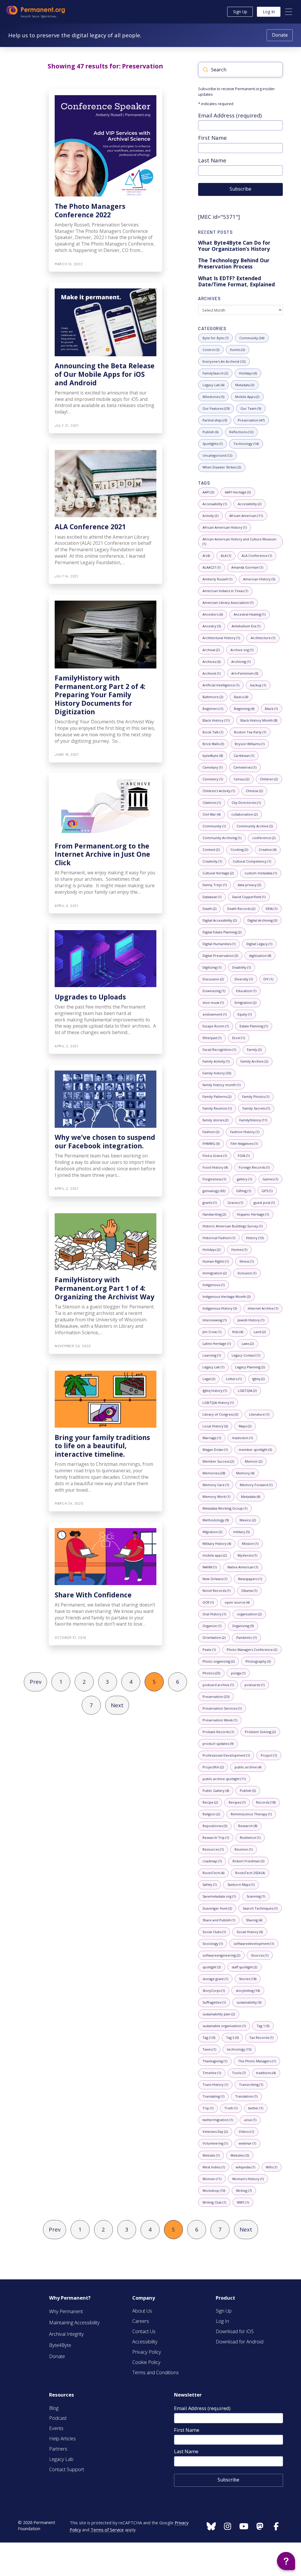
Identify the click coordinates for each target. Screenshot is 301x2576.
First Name (213, 138)
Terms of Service (107, 2530)
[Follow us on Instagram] (211, 2527)
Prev (36, 1682)
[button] (289, 12)
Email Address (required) (230, 115)
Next (117, 1705)
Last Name (212, 160)
